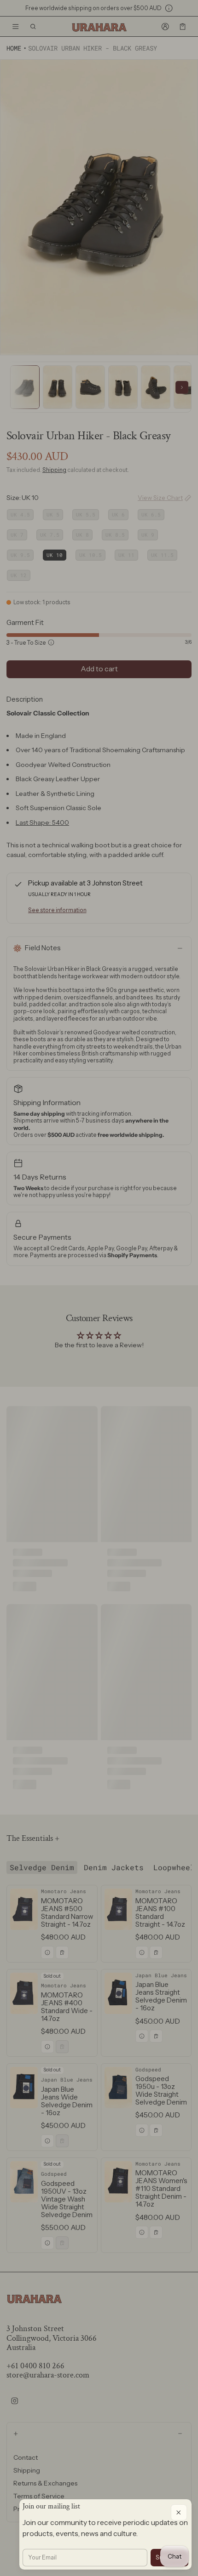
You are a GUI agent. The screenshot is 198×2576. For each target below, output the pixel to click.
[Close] (179, 2512)
